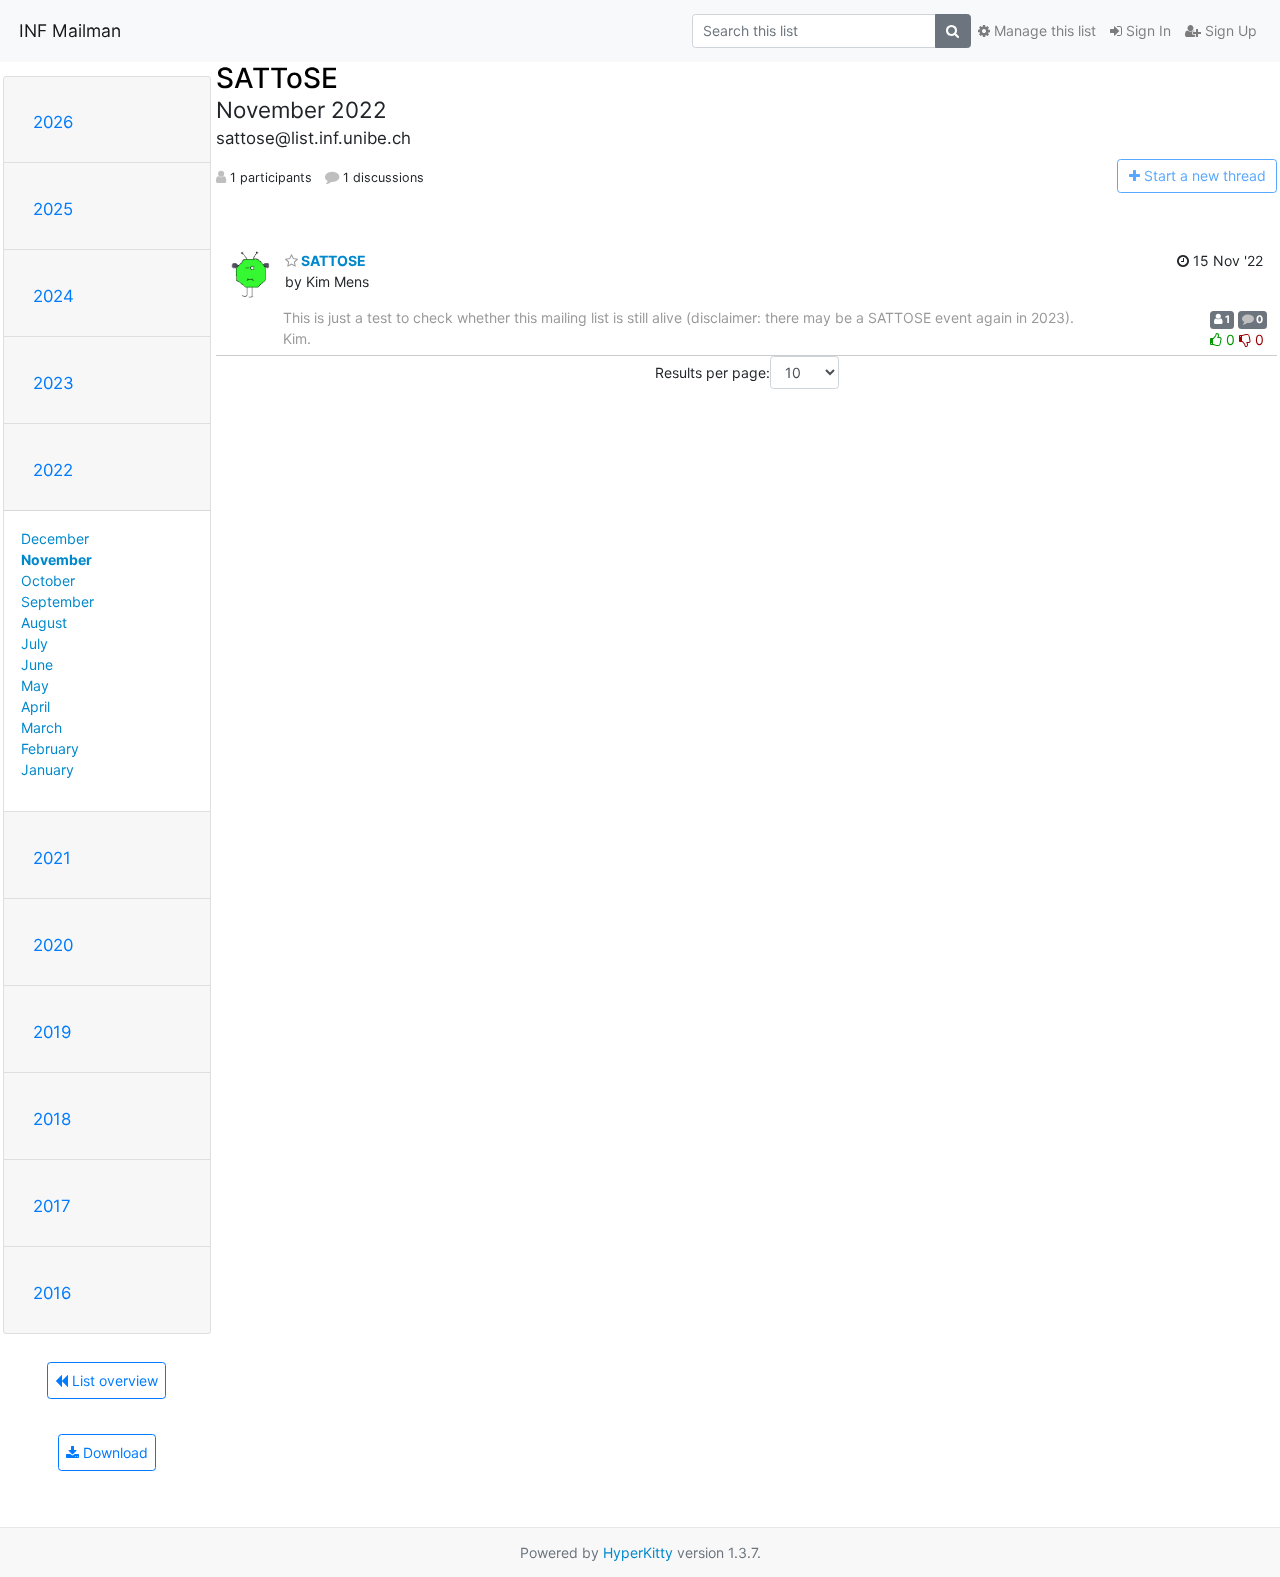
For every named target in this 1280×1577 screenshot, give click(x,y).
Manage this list (1043, 30)
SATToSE (277, 78)
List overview (113, 1380)
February (50, 748)
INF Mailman (70, 30)
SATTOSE (332, 260)
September (57, 601)
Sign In (1146, 30)
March (41, 727)
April (35, 706)
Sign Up (1229, 30)
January (47, 769)
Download (113, 1452)
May (35, 685)
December (55, 538)
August (44, 622)
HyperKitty (638, 1552)
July (34, 643)
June (37, 664)
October (48, 580)
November (56, 559)
